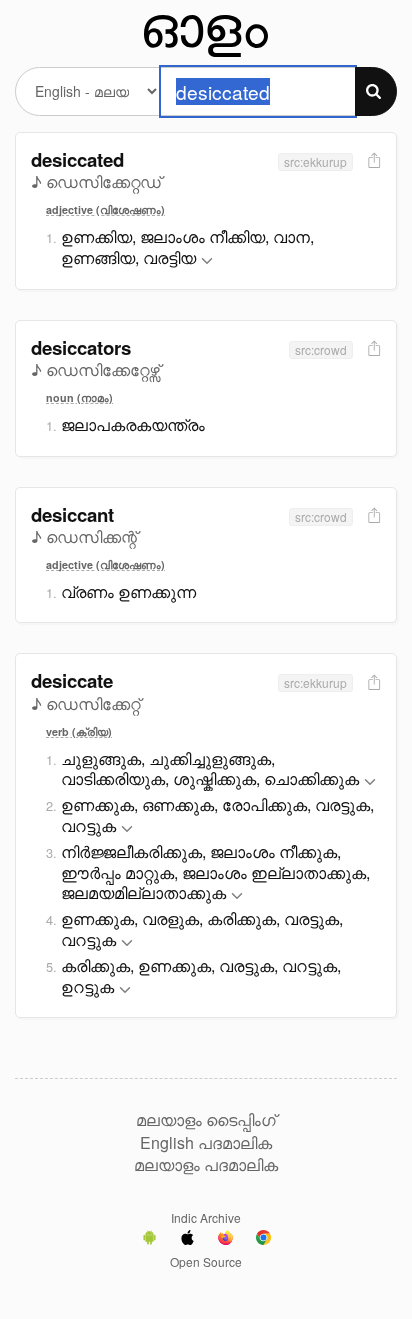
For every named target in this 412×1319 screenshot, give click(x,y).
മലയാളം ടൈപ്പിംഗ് (206, 1120)
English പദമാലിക (206, 1143)
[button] (207, 261)
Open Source (206, 1261)
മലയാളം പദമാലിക (206, 1165)
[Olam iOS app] (187, 1240)
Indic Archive (206, 1217)
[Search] (376, 91)
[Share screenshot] (372, 161)
